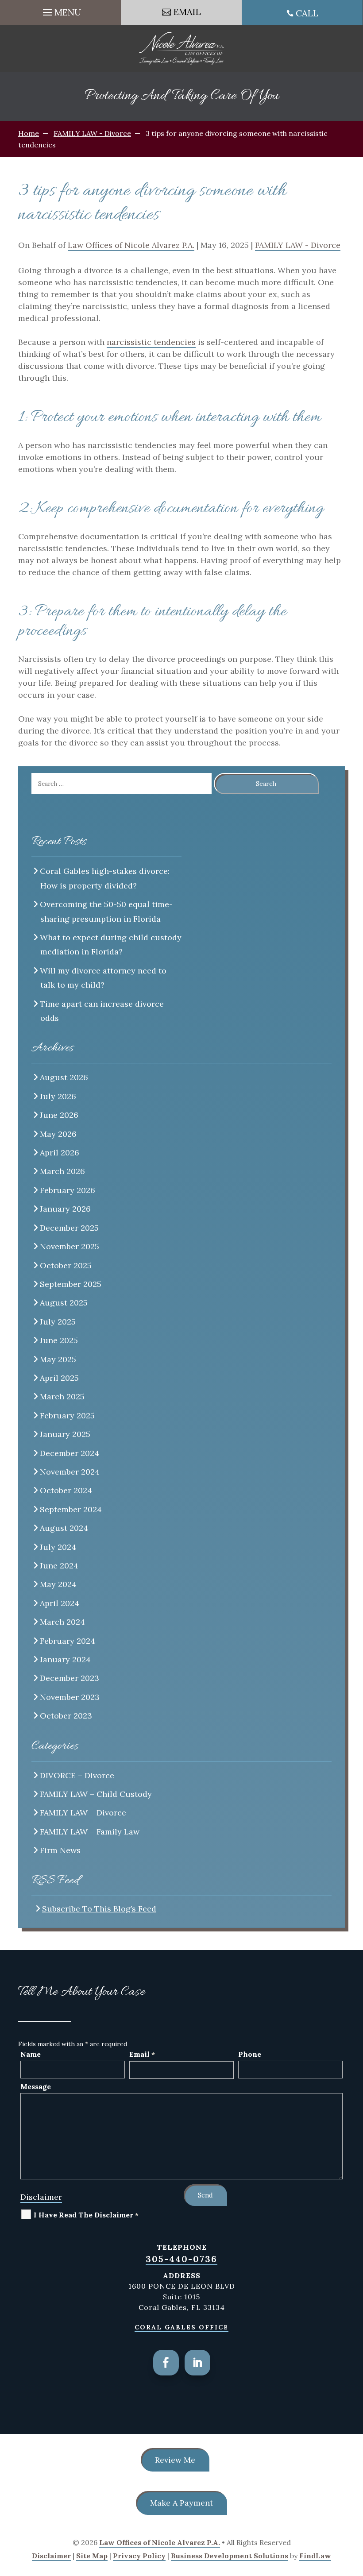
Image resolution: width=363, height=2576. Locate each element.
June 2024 (59, 1566)
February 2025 (68, 1415)
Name (31, 2054)
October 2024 (66, 1490)
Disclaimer (41, 2197)
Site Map (92, 2556)
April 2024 (60, 1603)
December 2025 (70, 1228)
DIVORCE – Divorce (77, 1775)
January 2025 (65, 1434)
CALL (307, 13)
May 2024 (58, 1584)
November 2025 (70, 1246)
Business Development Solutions (230, 2556)
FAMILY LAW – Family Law (90, 1832)
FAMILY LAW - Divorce (298, 245)
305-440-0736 (181, 2259)
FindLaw (315, 2556)
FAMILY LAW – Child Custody (96, 1794)
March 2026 (63, 1171)
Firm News (60, 1850)
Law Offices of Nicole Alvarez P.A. (131, 245)
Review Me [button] (175, 2460)
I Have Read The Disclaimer (86, 2215)
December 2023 (70, 1678)
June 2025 (59, 1340)
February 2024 (68, 1641)
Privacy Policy (139, 2556)
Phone (250, 2054)
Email (142, 2054)
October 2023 (66, 1716)
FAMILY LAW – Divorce (83, 1813)
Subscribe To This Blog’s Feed (99, 1909)
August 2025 (64, 1303)
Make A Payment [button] (181, 2503)
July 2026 (58, 1096)
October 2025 (66, 1265)
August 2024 (64, 1528)
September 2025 (71, 1284)
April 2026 (60, 1153)
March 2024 (63, 1622)
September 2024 (71, 1509)
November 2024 (70, 1472)
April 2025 (60, 1378)
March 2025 (62, 1396)
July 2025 (58, 1322)
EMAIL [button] (187, 12)
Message (36, 2086)
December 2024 (70, 1453)
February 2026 (68, 1190)
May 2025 (58, 1359)
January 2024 (66, 1659)
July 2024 (58, 1547)
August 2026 (64, 1077)
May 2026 (58, 1134)
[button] (61, 10)
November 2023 (70, 1697)
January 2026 (66, 1209)
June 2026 (59, 1115)
